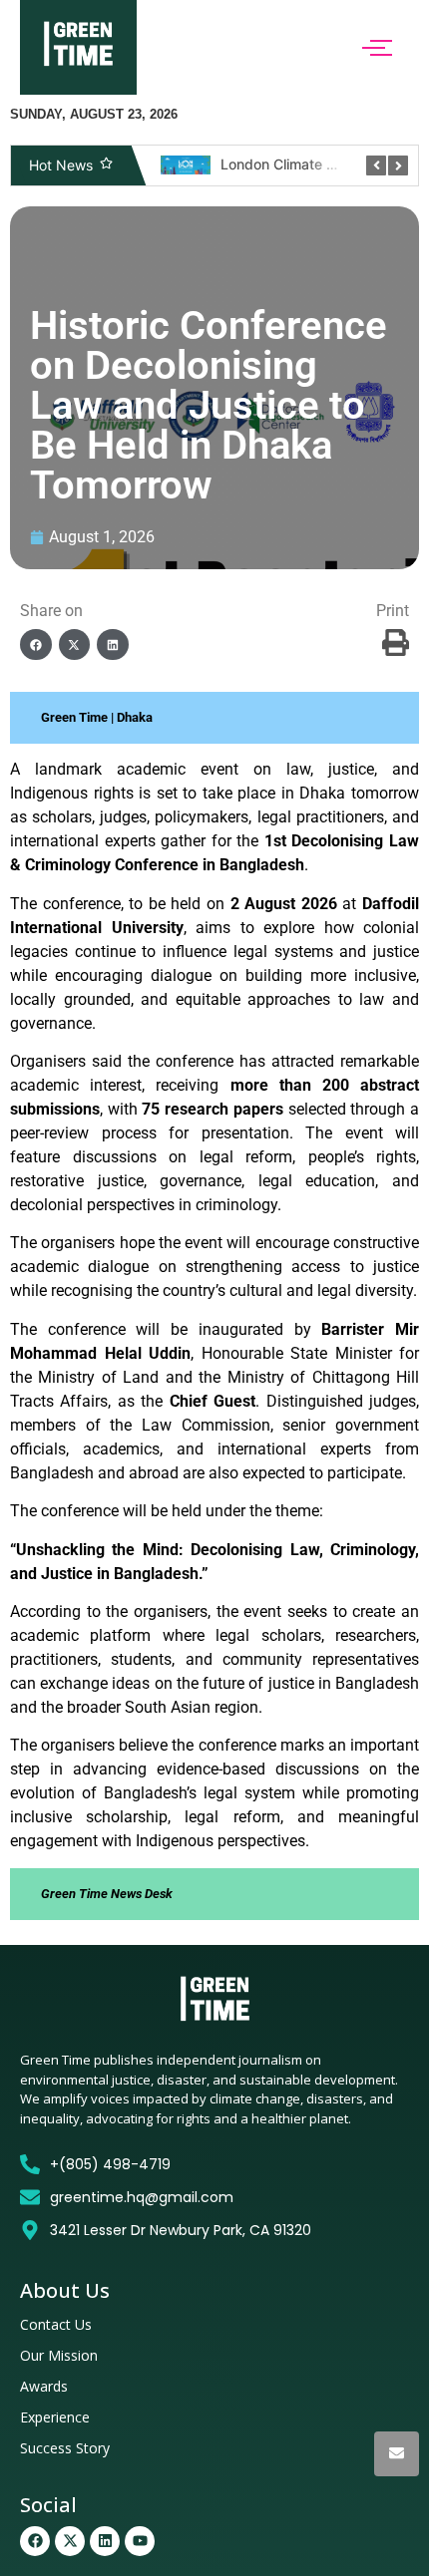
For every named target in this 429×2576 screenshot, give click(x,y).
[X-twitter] (70, 2541)
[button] (36, 645)
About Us (65, 2290)
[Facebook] (35, 2541)
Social (48, 2505)
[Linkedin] (105, 2541)
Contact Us (56, 2324)
